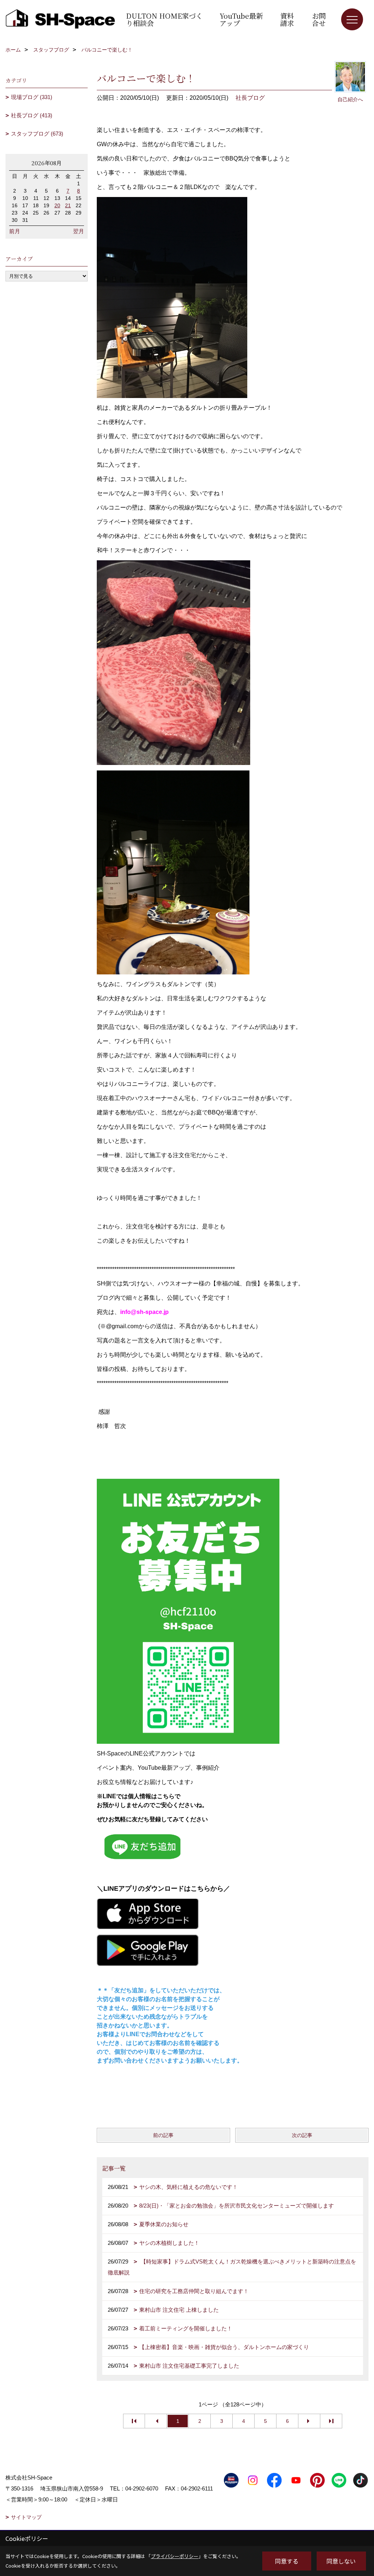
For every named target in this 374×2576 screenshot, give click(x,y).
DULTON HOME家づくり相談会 (164, 19)
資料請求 (287, 19)
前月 (15, 231)
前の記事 (163, 2135)
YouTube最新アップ (241, 19)
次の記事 (302, 2135)
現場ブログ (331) (32, 97)
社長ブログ (250, 98)
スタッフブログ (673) (37, 134)
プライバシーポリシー (175, 2556)
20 (57, 205)
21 (68, 205)
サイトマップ (26, 2517)
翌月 (79, 231)
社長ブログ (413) (32, 115)
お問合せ (319, 19)
